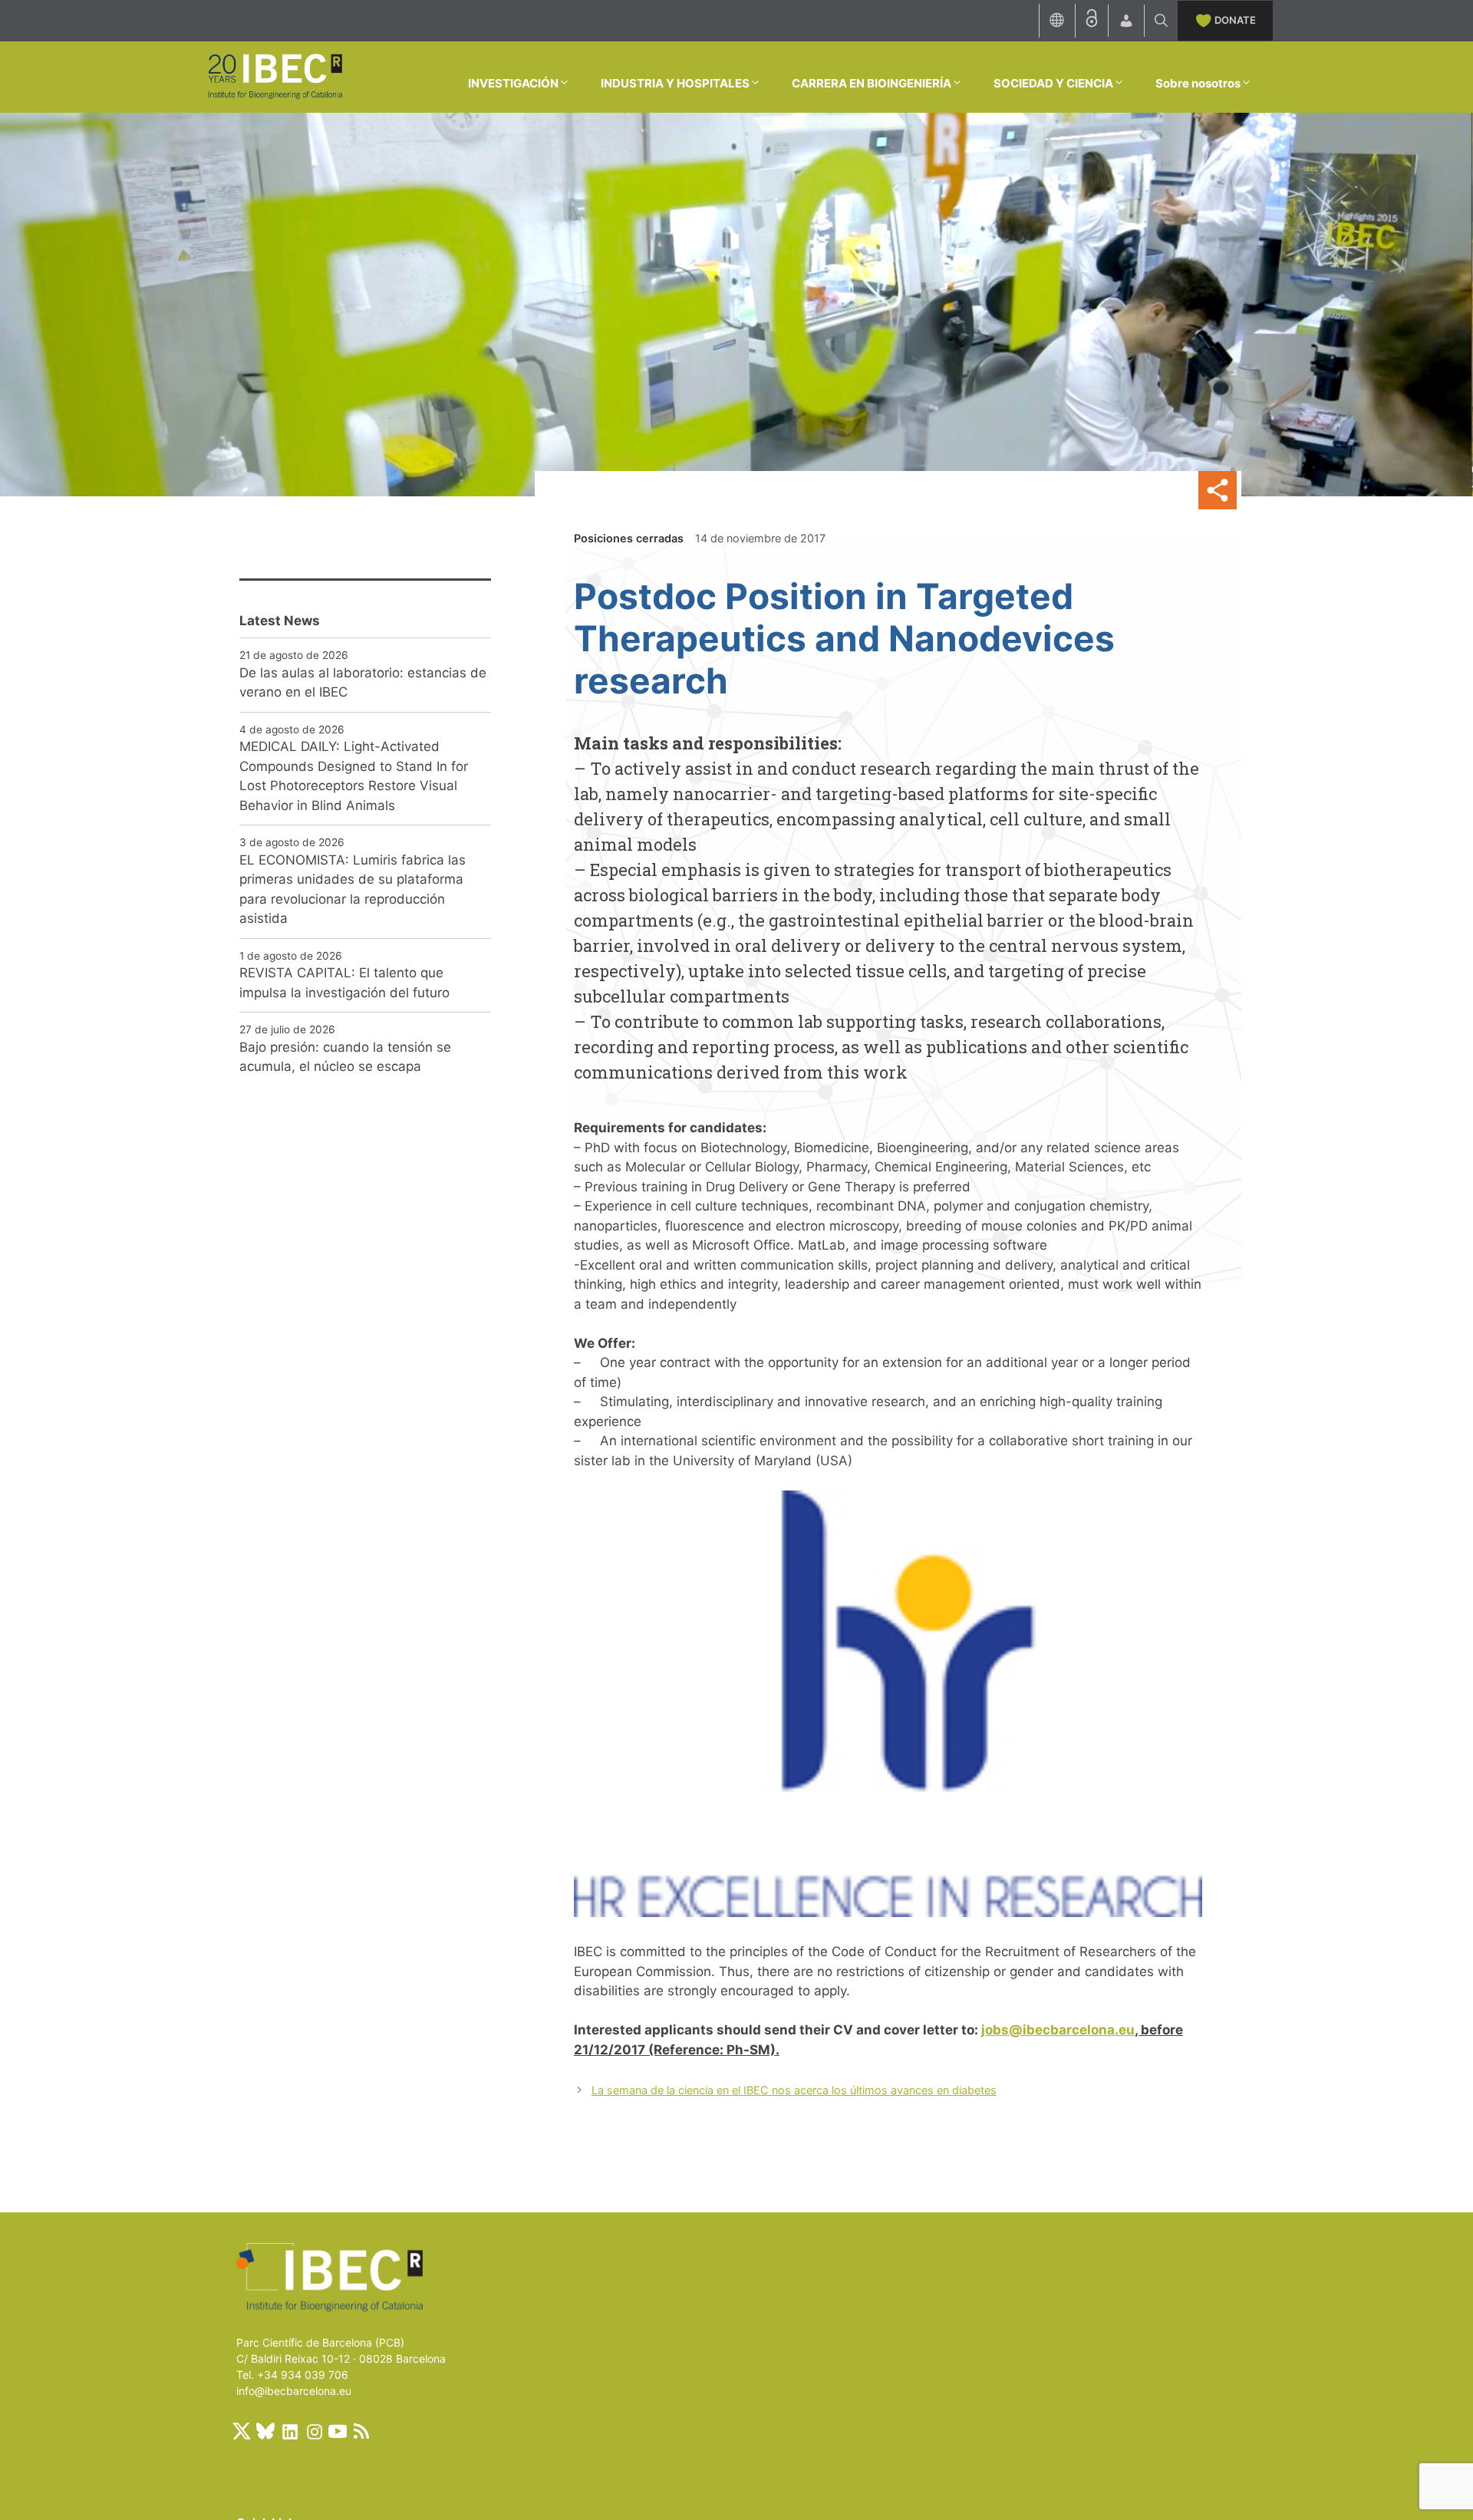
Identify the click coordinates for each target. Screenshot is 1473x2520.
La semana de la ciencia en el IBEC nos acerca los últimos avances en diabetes (794, 2090)
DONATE (1235, 20)
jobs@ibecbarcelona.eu (1058, 2030)
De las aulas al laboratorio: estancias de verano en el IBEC (363, 683)
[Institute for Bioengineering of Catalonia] (275, 76)
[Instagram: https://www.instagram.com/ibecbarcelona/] (314, 2431)
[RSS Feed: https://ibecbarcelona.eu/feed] (361, 2431)
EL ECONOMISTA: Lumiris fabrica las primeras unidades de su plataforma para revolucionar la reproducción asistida (353, 889)
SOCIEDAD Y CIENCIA (1053, 83)
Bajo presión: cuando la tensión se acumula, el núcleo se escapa (345, 1057)
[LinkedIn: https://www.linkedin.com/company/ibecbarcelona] (289, 2431)
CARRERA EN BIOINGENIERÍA (872, 83)
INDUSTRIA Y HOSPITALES (675, 83)
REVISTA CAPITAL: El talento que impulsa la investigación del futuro (344, 983)
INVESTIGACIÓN (513, 83)
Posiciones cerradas (629, 538)
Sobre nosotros (1198, 83)
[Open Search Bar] (1161, 21)
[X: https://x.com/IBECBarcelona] (242, 2431)
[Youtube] (338, 2431)
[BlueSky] (265, 2431)
